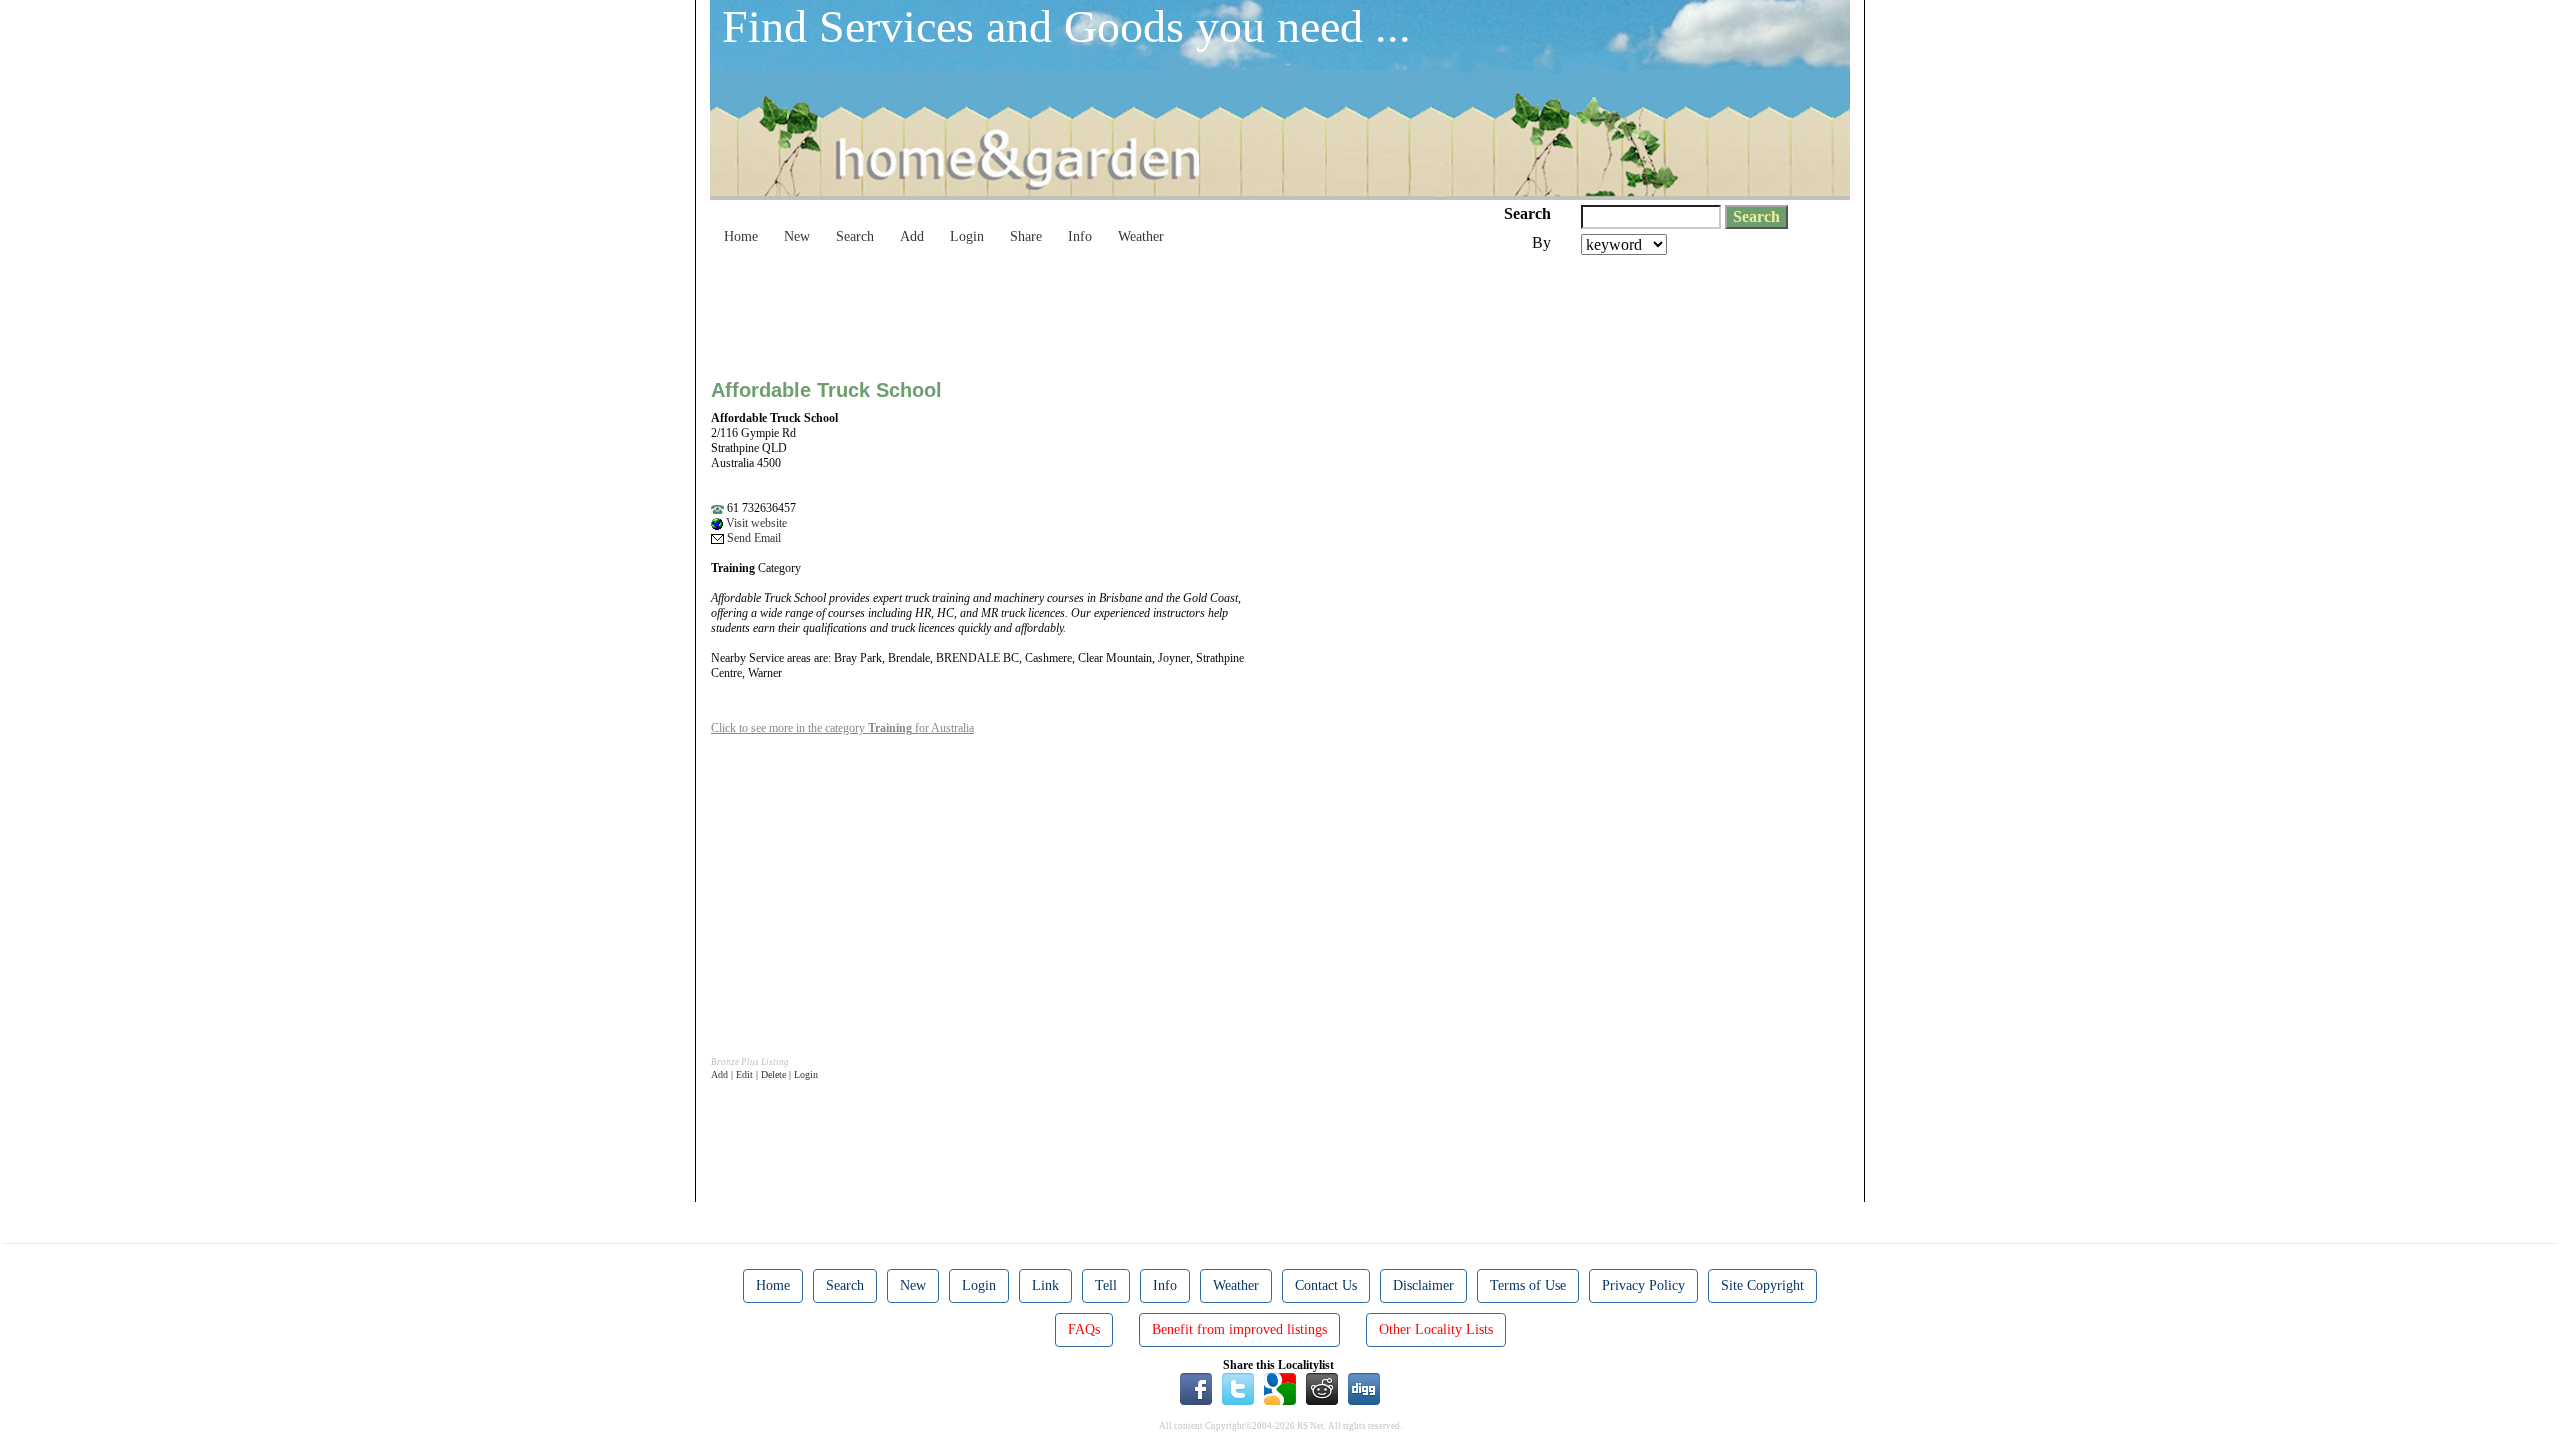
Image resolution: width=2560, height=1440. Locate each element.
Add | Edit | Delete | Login (764, 1074)
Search (855, 236)
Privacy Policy (1643, 1285)
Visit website (755, 523)
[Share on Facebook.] (1196, 1388)
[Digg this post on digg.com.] (1364, 1388)
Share (1026, 236)
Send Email (752, 538)
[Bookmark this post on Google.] (1280, 1388)
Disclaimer (1423, 1285)
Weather (1141, 236)
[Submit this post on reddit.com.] (1322, 1388)
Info (1080, 236)
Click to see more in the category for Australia (842, 728)
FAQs (1084, 1329)
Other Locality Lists (1436, 1329)
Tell (1106, 1285)
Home (741, 236)
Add (912, 236)
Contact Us (1326, 1285)
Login (967, 236)
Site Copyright (1762, 1285)
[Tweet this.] (1238, 1388)
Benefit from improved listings (1239, 1329)
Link (1045, 1285)
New (797, 236)
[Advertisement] (1075, 310)
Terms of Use (1528, 1285)
